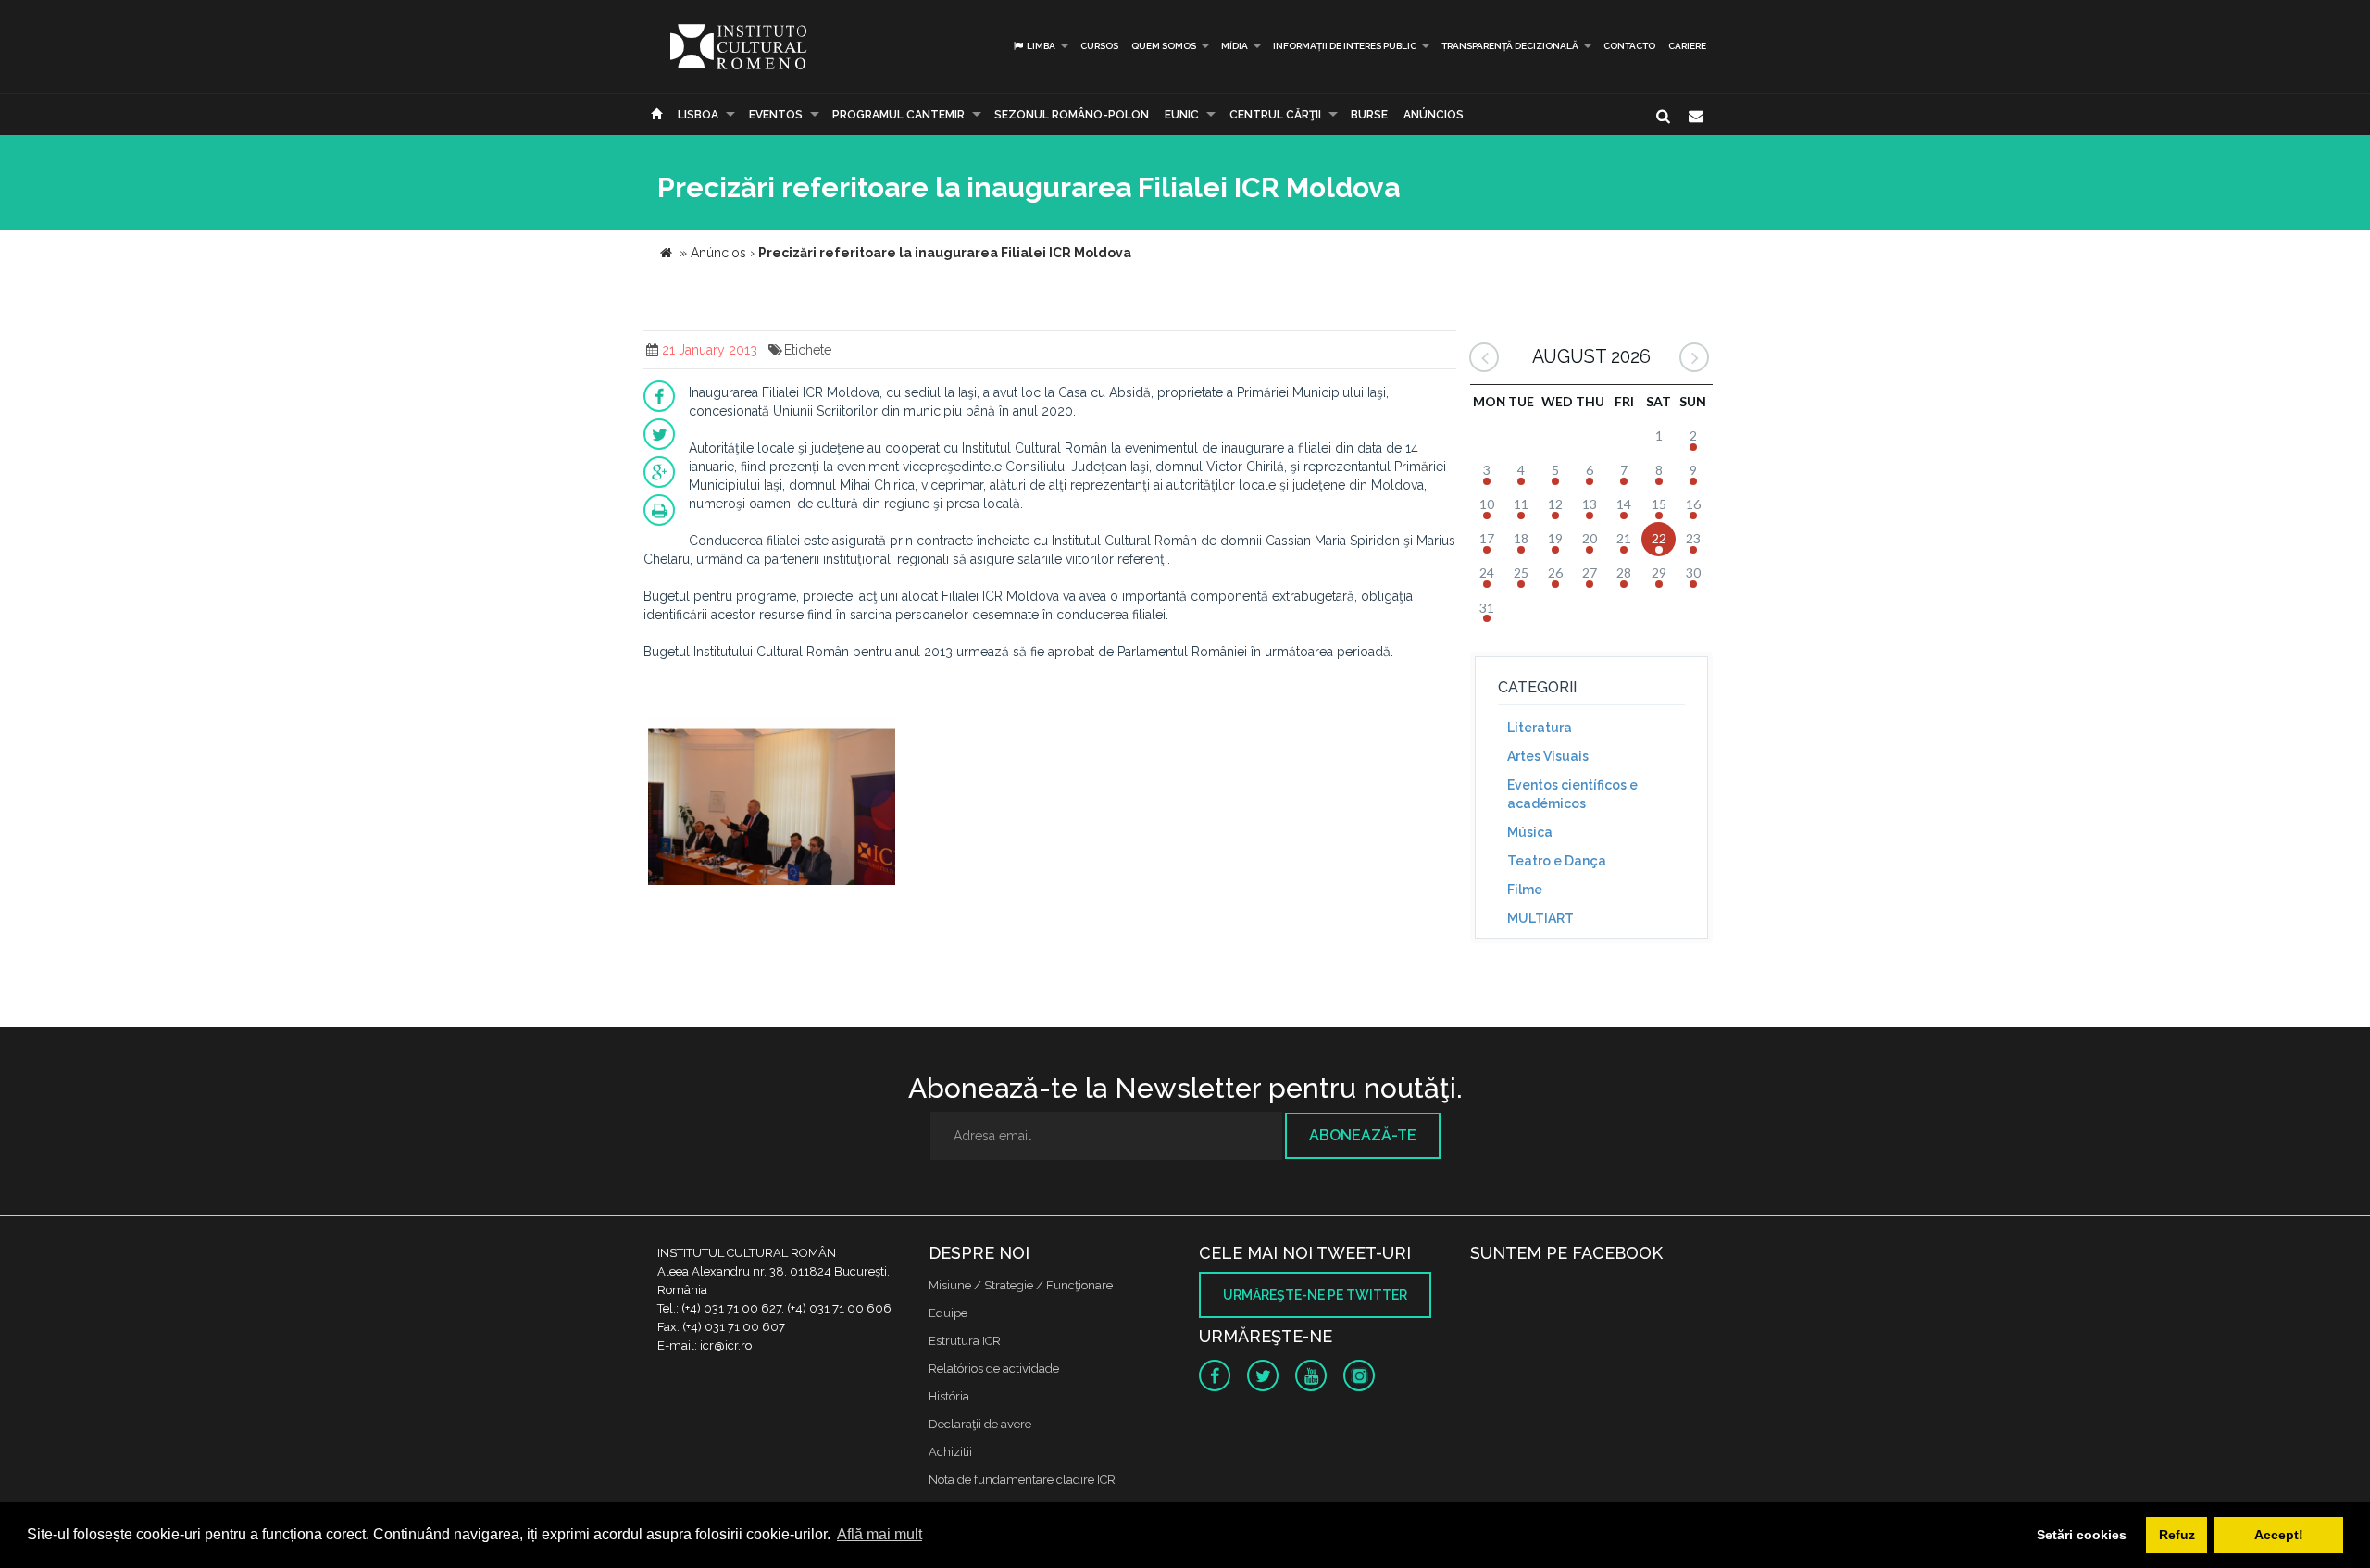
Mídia (1235, 46)
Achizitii (950, 1452)
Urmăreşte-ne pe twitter (1315, 1295)
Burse (1369, 115)
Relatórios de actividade (994, 1369)
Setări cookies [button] (2082, 1535)
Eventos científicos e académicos (1572, 794)
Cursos (1099, 46)
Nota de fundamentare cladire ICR (1022, 1480)
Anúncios (1434, 115)
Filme (1525, 890)
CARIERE (1687, 46)
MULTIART (1540, 918)
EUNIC (1182, 115)
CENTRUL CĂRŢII (1275, 115)
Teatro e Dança (1557, 861)
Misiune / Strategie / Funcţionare (1021, 1285)
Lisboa (698, 115)
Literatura (1540, 728)
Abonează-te (1363, 1135)
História (949, 1396)
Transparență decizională (1510, 46)
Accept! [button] (2279, 1535)
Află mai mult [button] (879, 1534)
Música (1530, 832)
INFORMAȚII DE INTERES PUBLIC (1345, 46)
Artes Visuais (1548, 756)
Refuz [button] (2177, 1535)
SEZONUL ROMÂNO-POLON (1072, 115)
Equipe (948, 1313)
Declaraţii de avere (980, 1424)
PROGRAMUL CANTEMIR (898, 115)
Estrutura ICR (965, 1341)
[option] (772, 804)
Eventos (776, 115)
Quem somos (1164, 46)
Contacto (1629, 46)
